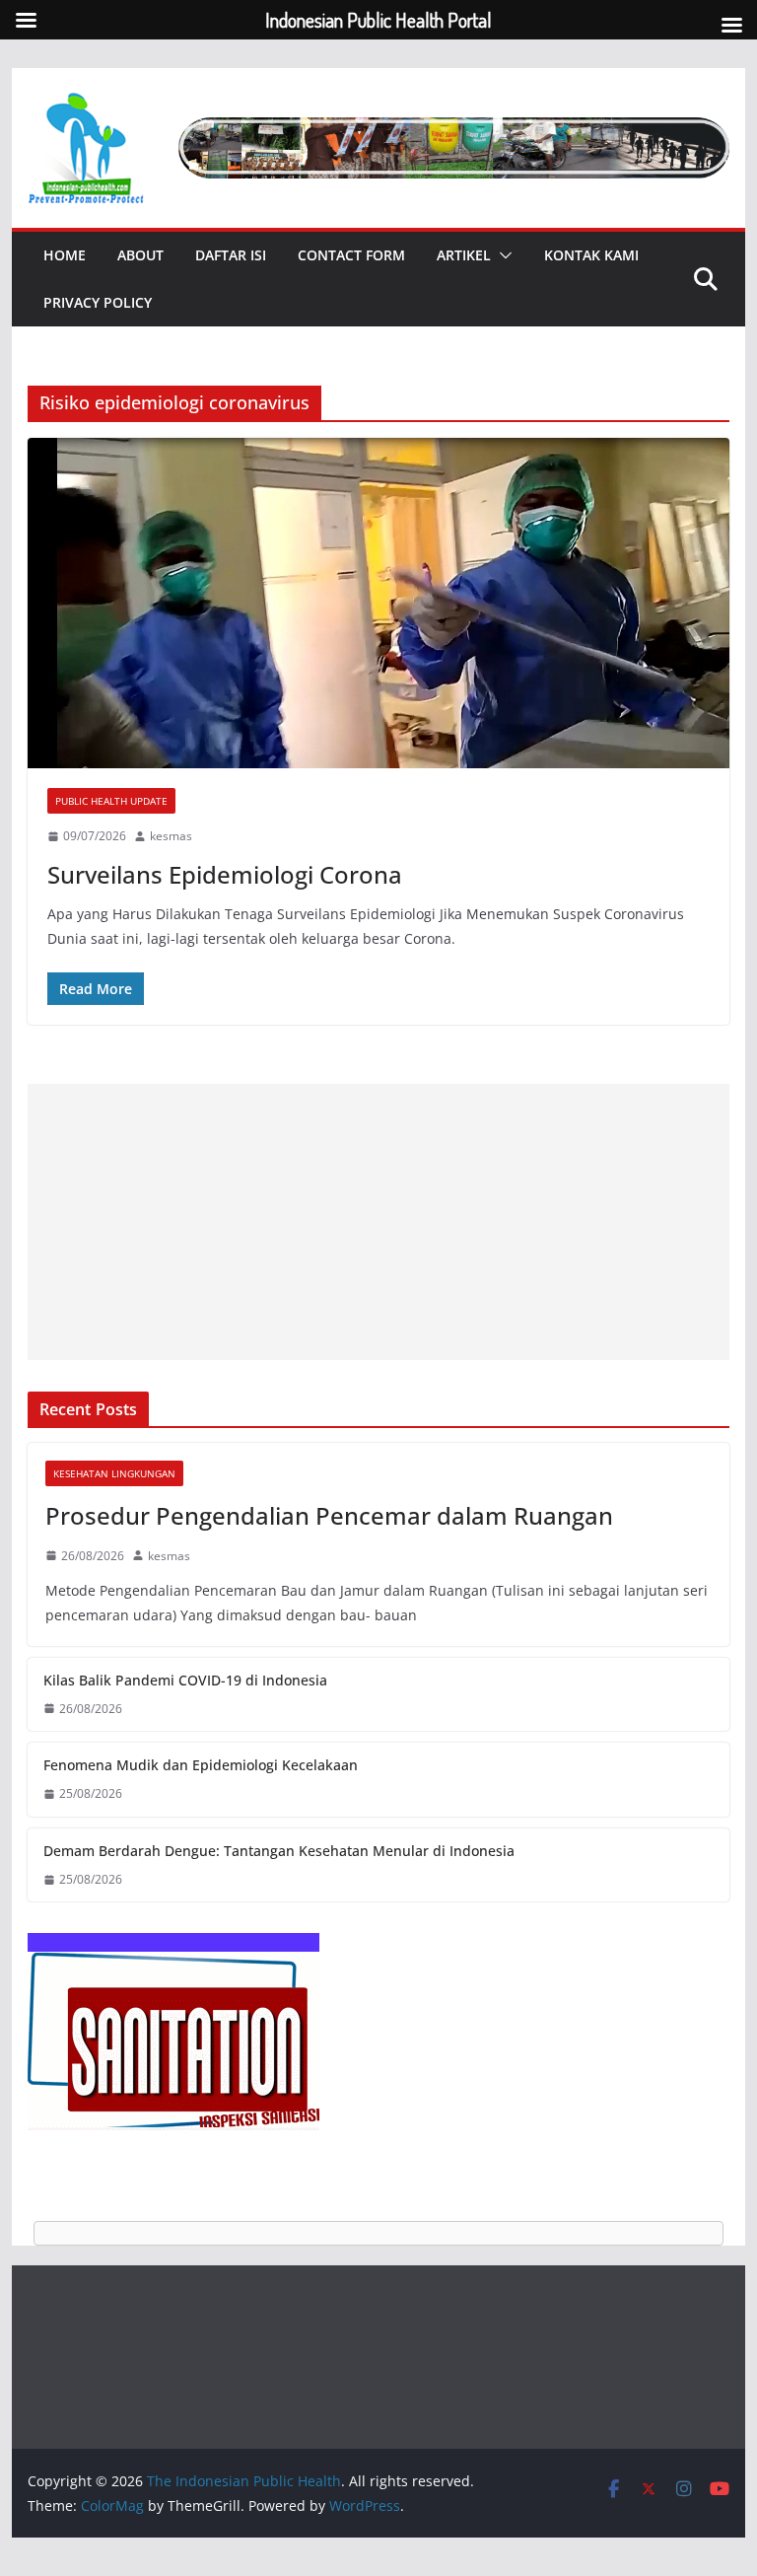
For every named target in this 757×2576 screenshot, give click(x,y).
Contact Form (351, 255)
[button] (502, 255)
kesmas (171, 836)
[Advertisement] (379, 1222)
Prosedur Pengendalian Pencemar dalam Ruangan (329, 1515)
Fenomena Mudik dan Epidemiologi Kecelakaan (201, 1765)
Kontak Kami (591, 255)
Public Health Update (111, 801)
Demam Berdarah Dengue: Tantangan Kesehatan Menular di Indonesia (279, 1851)
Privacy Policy (98, 302)
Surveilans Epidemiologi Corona (225, 874)
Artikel (464, 255)
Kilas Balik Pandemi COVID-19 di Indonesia (185, 1680)
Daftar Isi (231, 255)
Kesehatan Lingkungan (114, 1473)
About (140, 255)
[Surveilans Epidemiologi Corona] (379, 603)
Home (65, 255)
